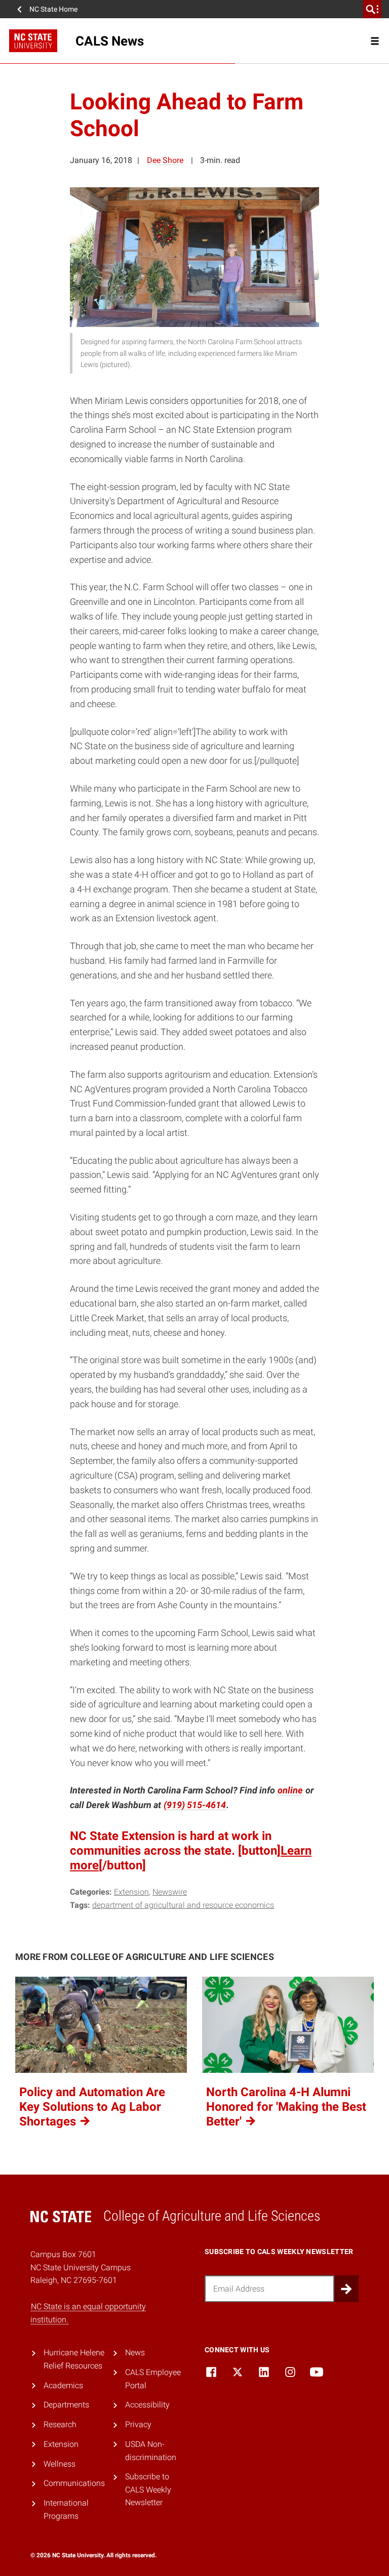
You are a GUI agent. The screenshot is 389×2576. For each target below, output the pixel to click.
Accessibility (147, 2405)
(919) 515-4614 (195, 1805)
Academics (63, 2385)
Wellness (60, 2464)
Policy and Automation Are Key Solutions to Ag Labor (92, 2107)
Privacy (138, 2424)
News (135, 2353)
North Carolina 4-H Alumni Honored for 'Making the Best (286, 2107)
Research (60, 2424)
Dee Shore (165, 160)
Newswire (170, 1892)
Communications (74, 2483)
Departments (66, 2405)
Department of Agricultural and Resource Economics (183, 1905)
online (290, 1790)
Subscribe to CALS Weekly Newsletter (148, 2489)
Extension (131, 1892)
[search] (372, 9)
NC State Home (53, 9)
